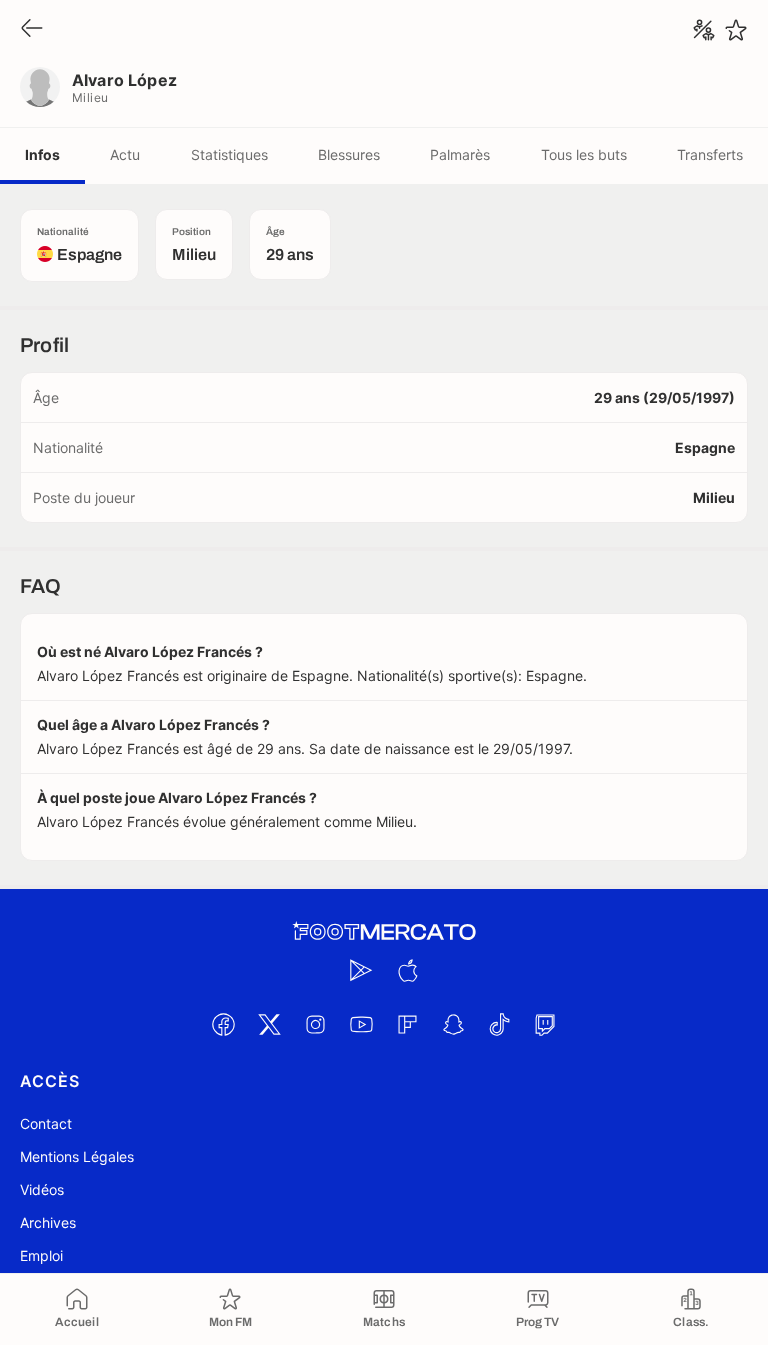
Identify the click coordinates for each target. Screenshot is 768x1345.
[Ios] (407, 970)
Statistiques (229, 154)
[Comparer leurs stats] (704, 30)
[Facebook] (223, 1024)
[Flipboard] (407, 1024)
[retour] (32, 29)
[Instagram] (315, 1024)
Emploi (41, 1255)
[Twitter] (269, 1024)
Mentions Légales (77, 1156)
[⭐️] (736, 30)
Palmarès (460, 154)
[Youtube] (361, 1024)
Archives (48, 1222)
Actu (125, 154)
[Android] (361, 970)
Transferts (710, 154)
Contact (46, 1123)
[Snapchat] (453, 1024)
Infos (42, 154)
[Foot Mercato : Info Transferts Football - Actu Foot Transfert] (384, 932)
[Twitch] (545, 1024)
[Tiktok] (499, 1024)
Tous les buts (584, 154)
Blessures (349, 154)
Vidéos (42, 1189)
